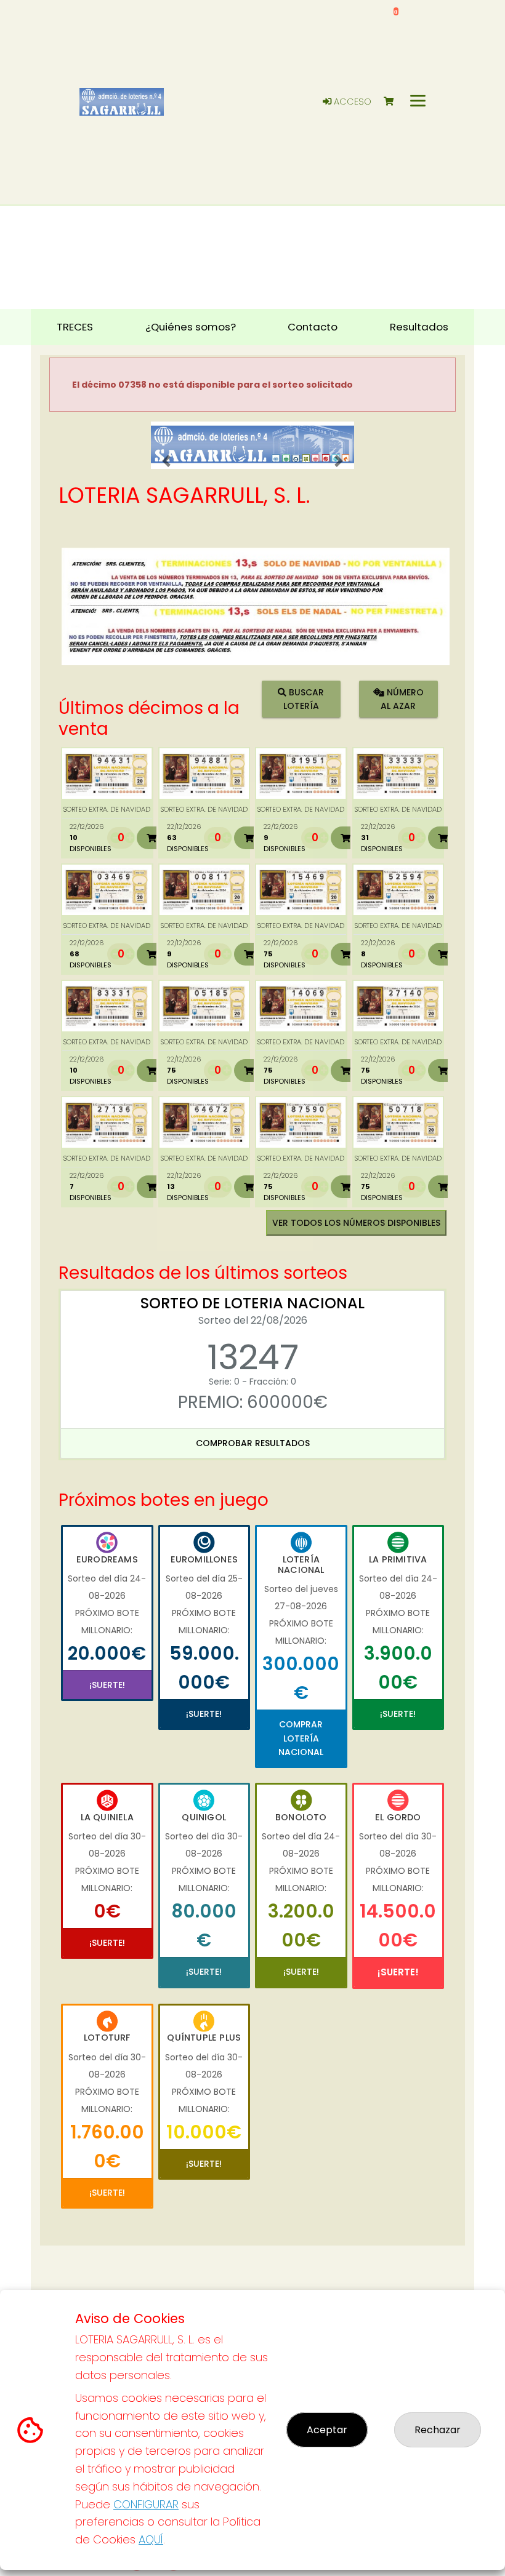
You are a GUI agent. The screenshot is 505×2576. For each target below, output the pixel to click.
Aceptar (327, 2430)
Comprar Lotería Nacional (301, 1738)
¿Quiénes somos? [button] (191, 327)
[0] (394, 102)
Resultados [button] (419, 327)
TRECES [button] (75, 327)
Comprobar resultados (253, 1443)
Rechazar (438, 2430)
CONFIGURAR (146, 2504)
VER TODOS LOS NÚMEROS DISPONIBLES (356, 1223)
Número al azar (402, 699)
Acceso (351, 102)
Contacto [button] (313, 327)
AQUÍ (151, 2539)
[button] (166, 461)
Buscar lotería (304, 699)
